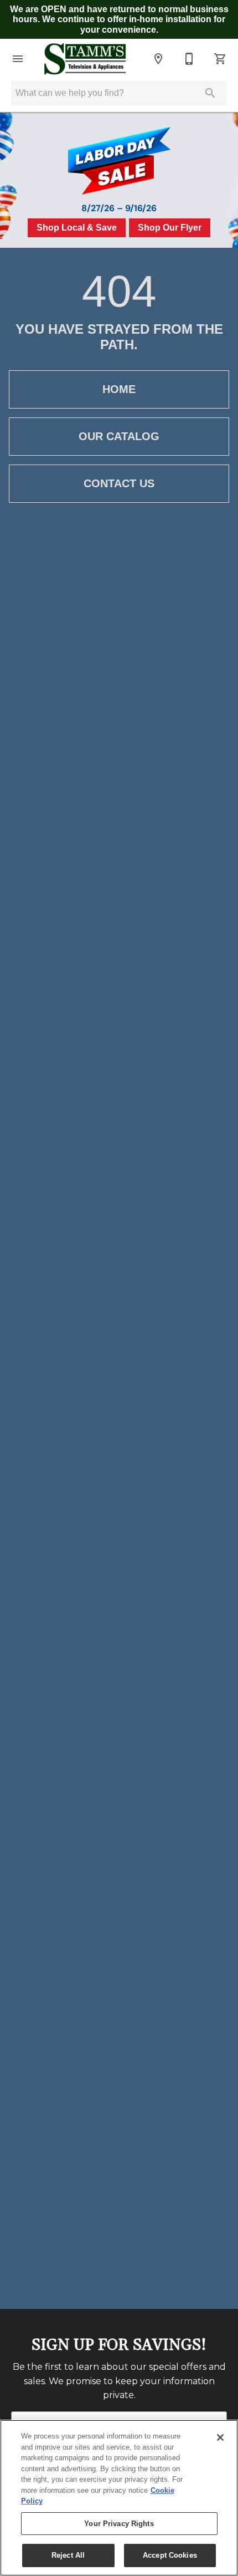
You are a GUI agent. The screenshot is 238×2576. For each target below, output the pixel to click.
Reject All (68, 2555)
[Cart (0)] (220, 59)
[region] (119, 2498)
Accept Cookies (170, 2555)
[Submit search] (210, 93)
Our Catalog (119, 436)
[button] (18, 59)
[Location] (158, 59)
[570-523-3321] (189, 59)
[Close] (220, 2437)
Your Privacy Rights (119, 2524)
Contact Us (119, 483)
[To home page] (85, 59)
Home (119, 389)
